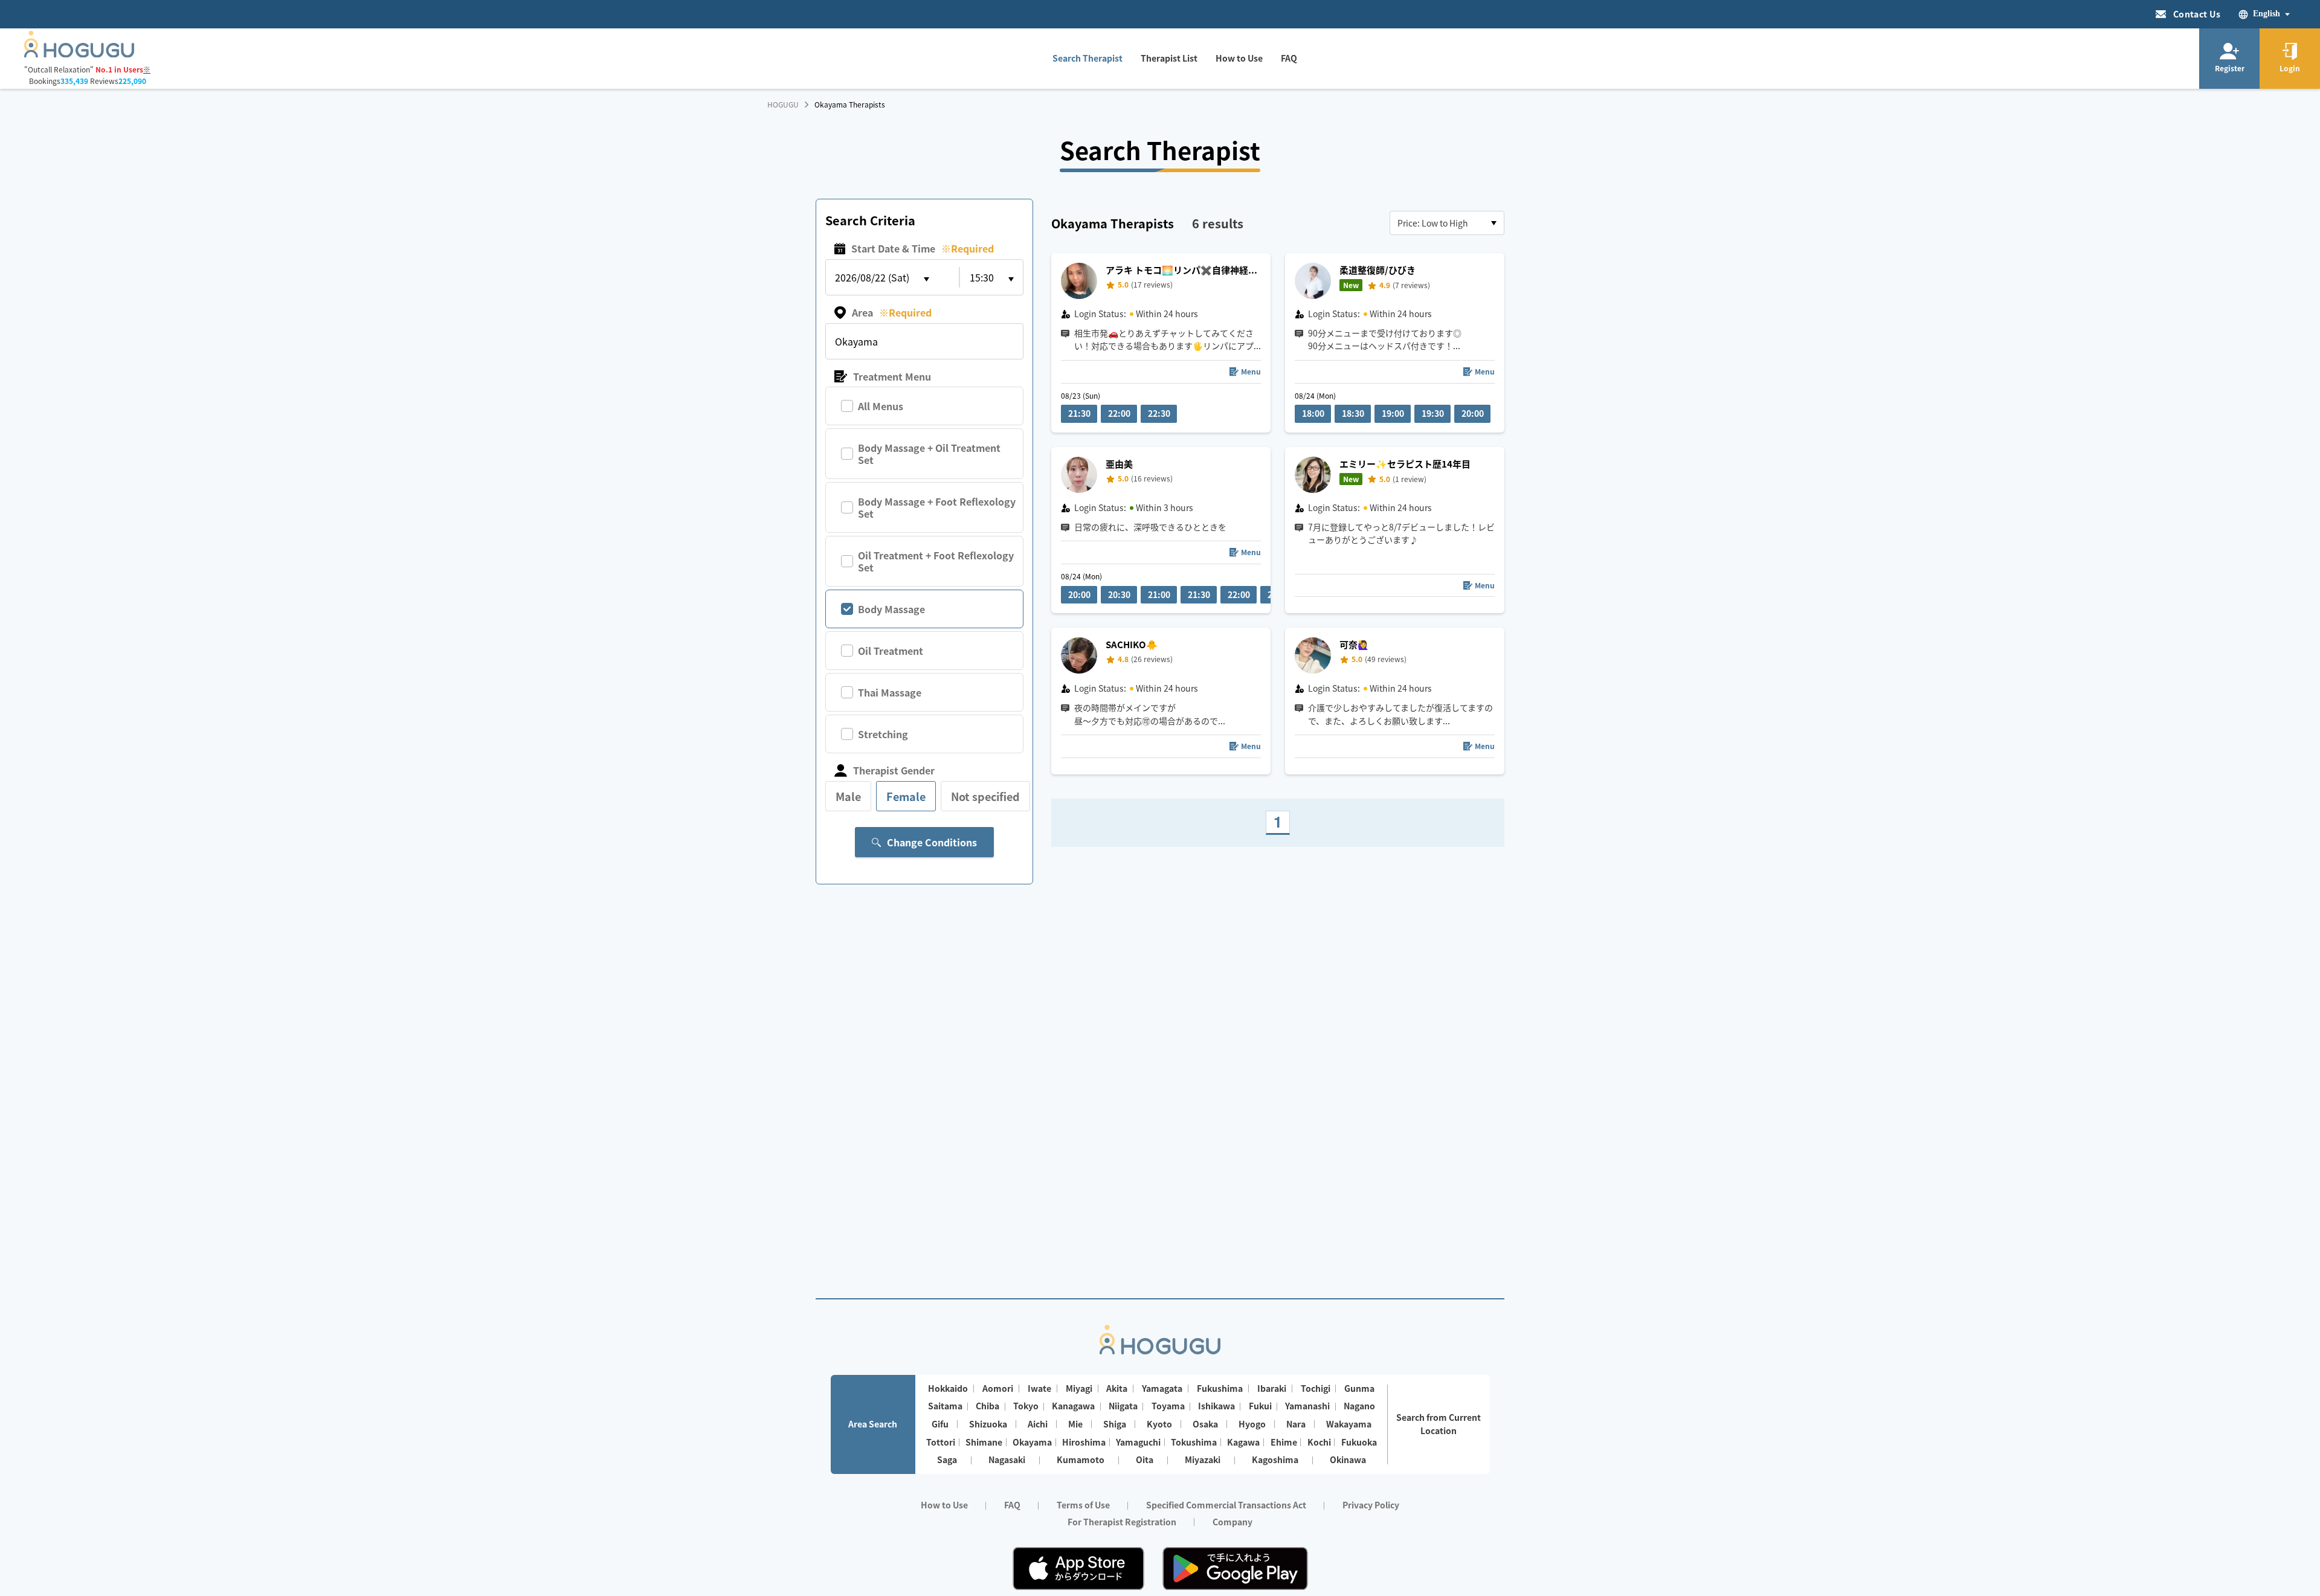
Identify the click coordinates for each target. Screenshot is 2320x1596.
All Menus (881, 406)
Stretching (883, 734)
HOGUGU (783, 105)
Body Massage (891, 609)
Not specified (985, 796)
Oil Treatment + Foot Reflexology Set (936, 561)
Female (906, 796)
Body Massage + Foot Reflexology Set (937, 507)
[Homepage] (79, 54)
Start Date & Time (923, 248)
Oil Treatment (891, 651)
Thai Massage (890, 692)
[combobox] (1447, 223)
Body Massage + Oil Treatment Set (929, 454)
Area (892, 312)
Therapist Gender (894, 770)
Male (848, 796)
